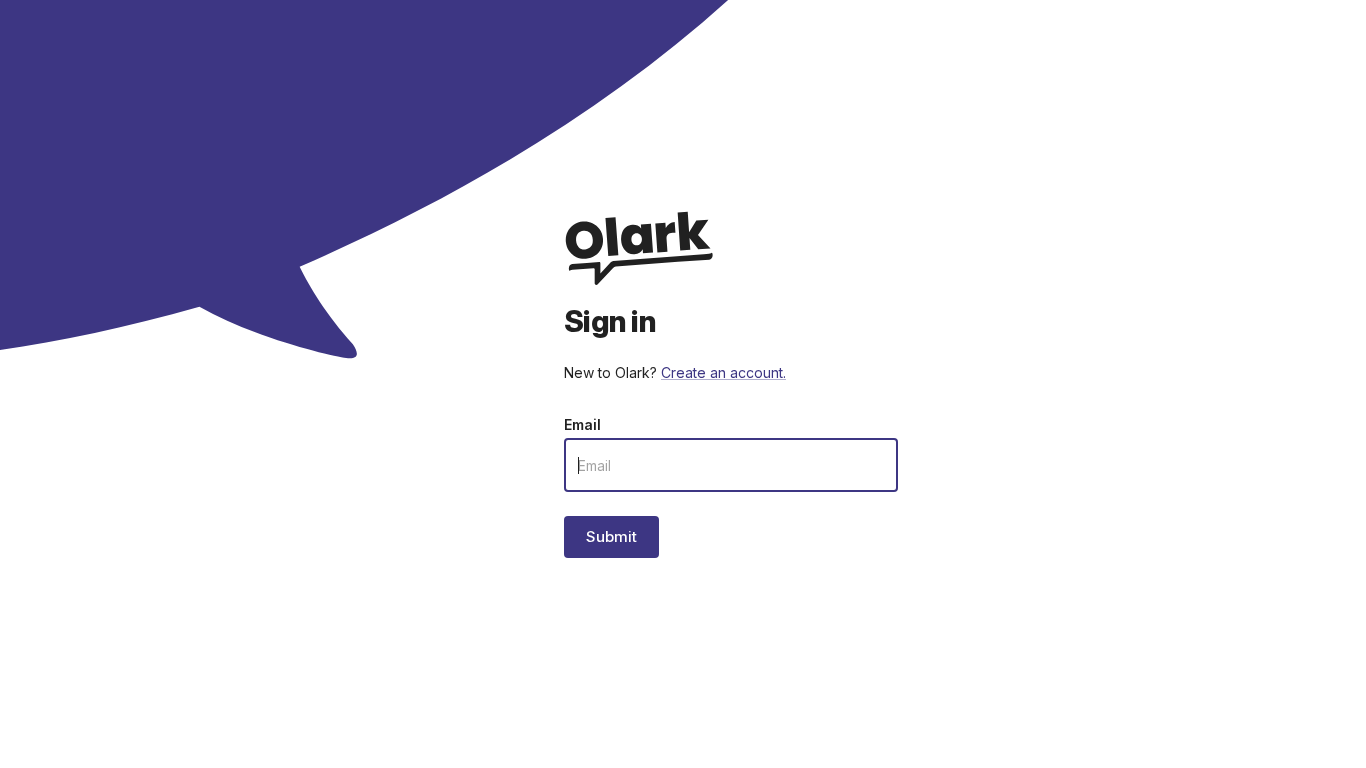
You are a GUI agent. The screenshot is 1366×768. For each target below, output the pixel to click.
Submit (611, 536)
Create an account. (723, 372)
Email (582, 424)
